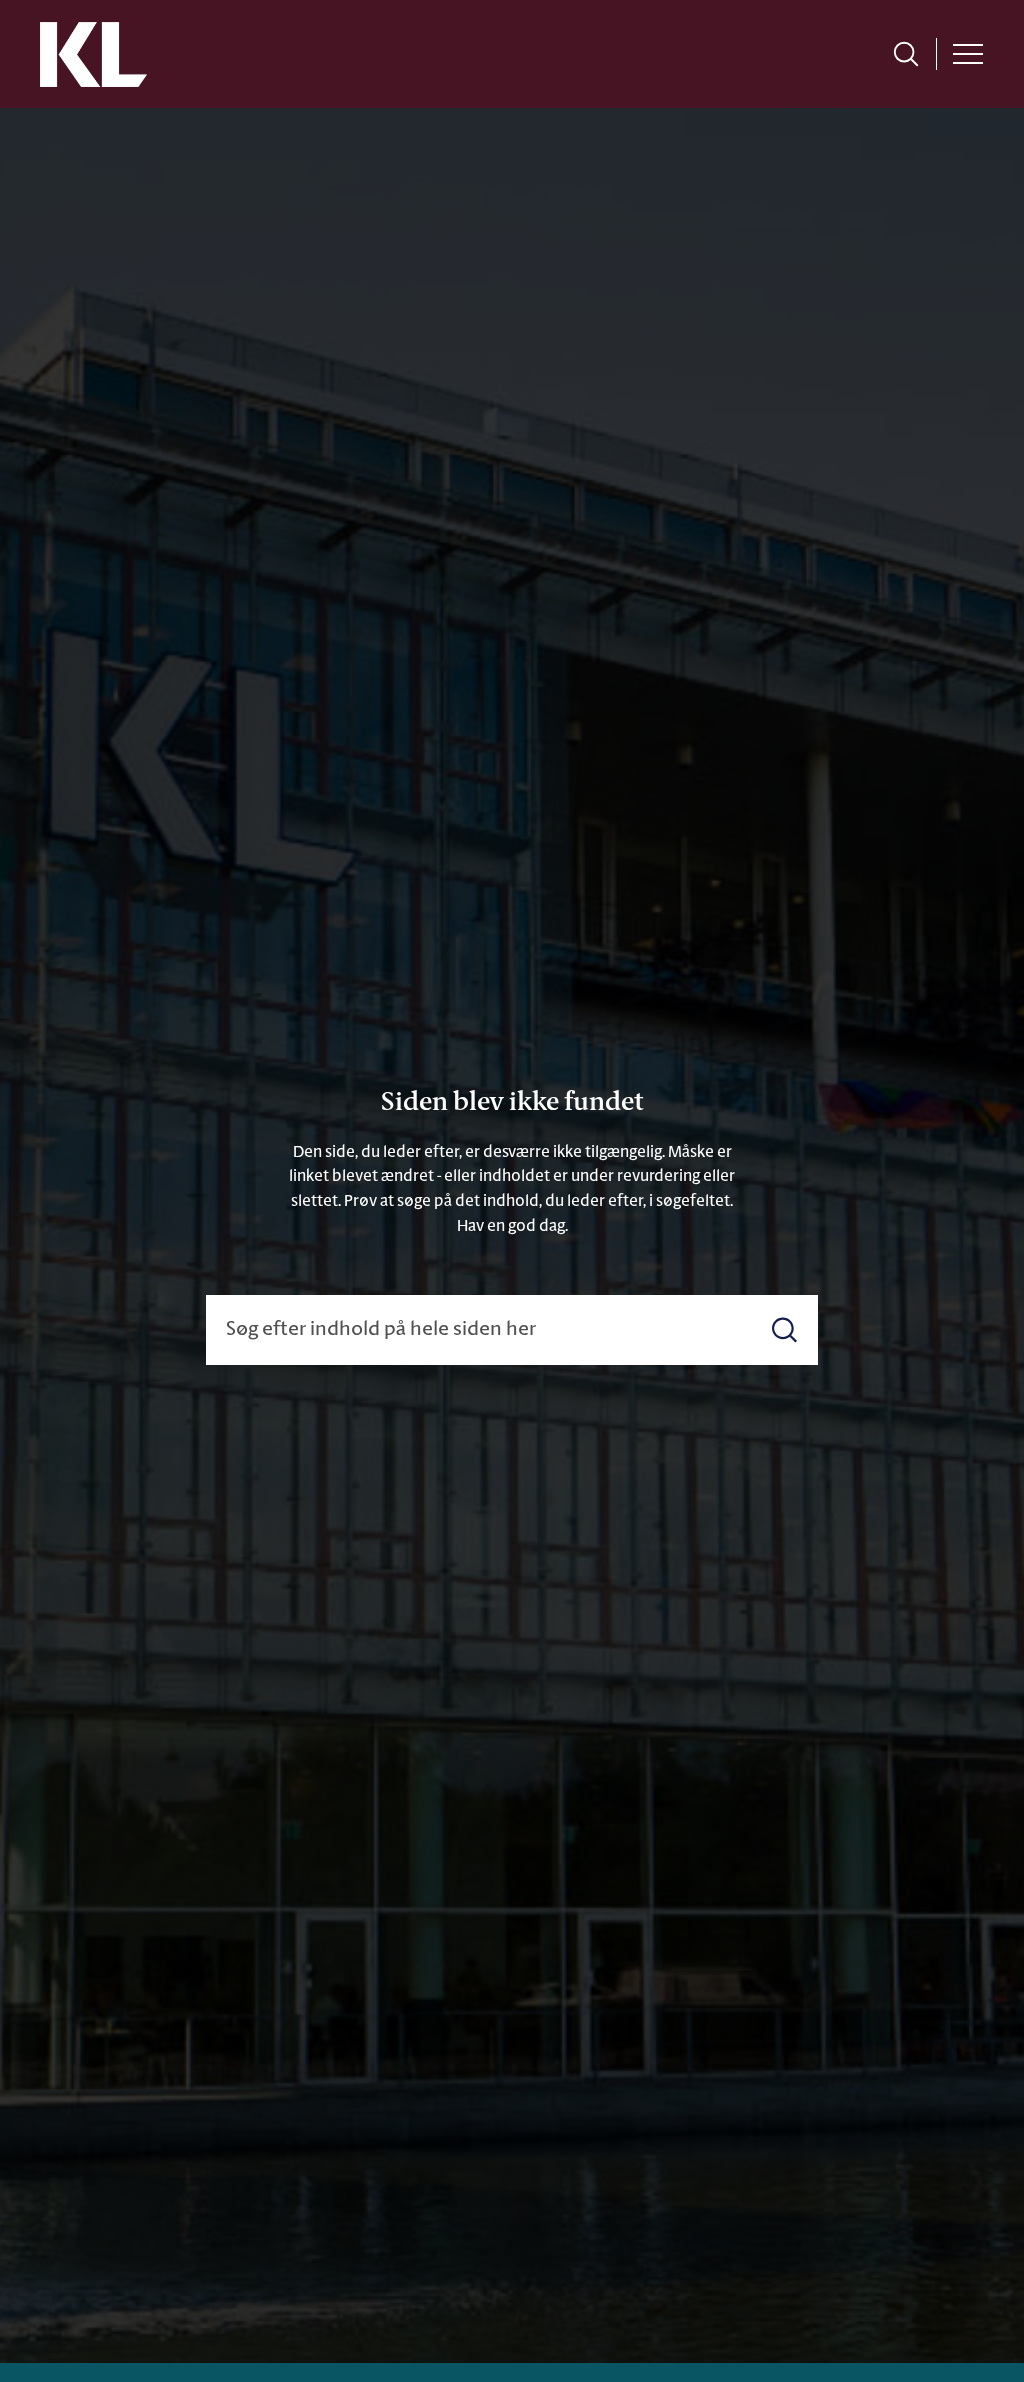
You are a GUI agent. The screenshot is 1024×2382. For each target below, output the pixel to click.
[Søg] (784, 1329)
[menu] (968, 54)
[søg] (906, 54)
